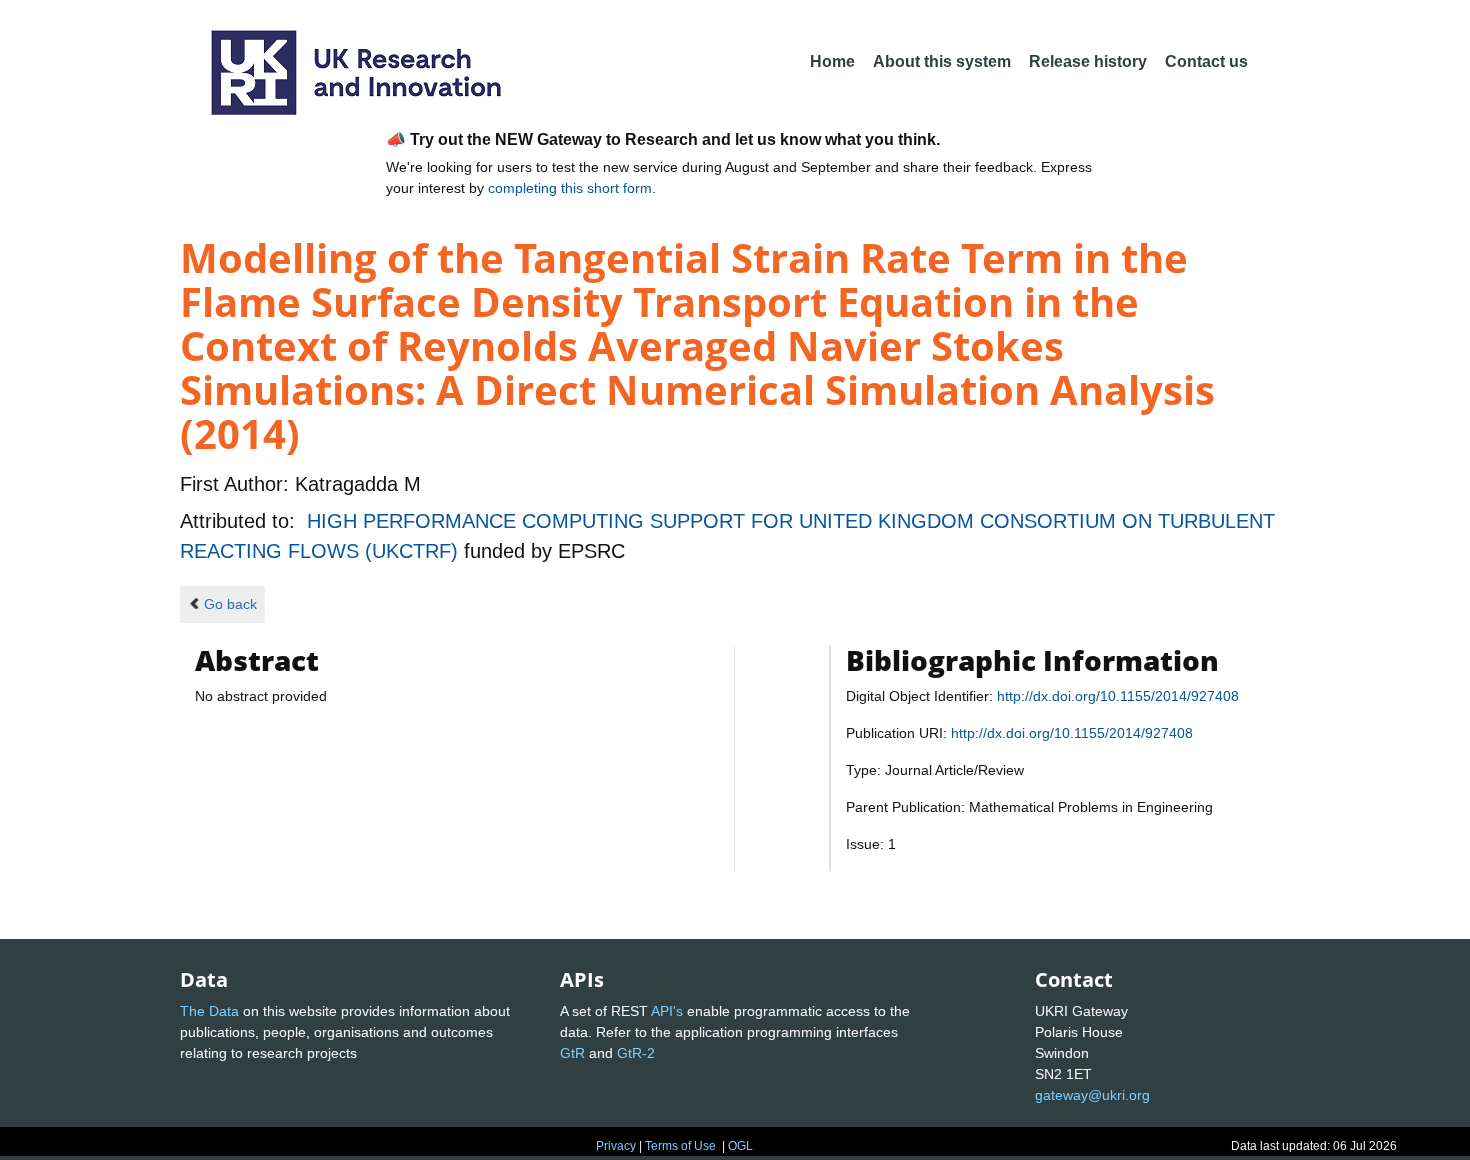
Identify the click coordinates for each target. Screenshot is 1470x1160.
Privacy (616, 1146)
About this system (942, 61)
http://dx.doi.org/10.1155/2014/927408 (1118, 696)
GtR (572, 1053)
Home (832, 61)
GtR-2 (636, 1053)
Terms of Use (680, 1146)
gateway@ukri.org (1092, 1095)
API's (667, 1011)
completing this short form (570, 188)
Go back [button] (230, 604)
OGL (740, 1146)
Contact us (1206, 61)
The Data (209, 1011)
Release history (1088, 61)
